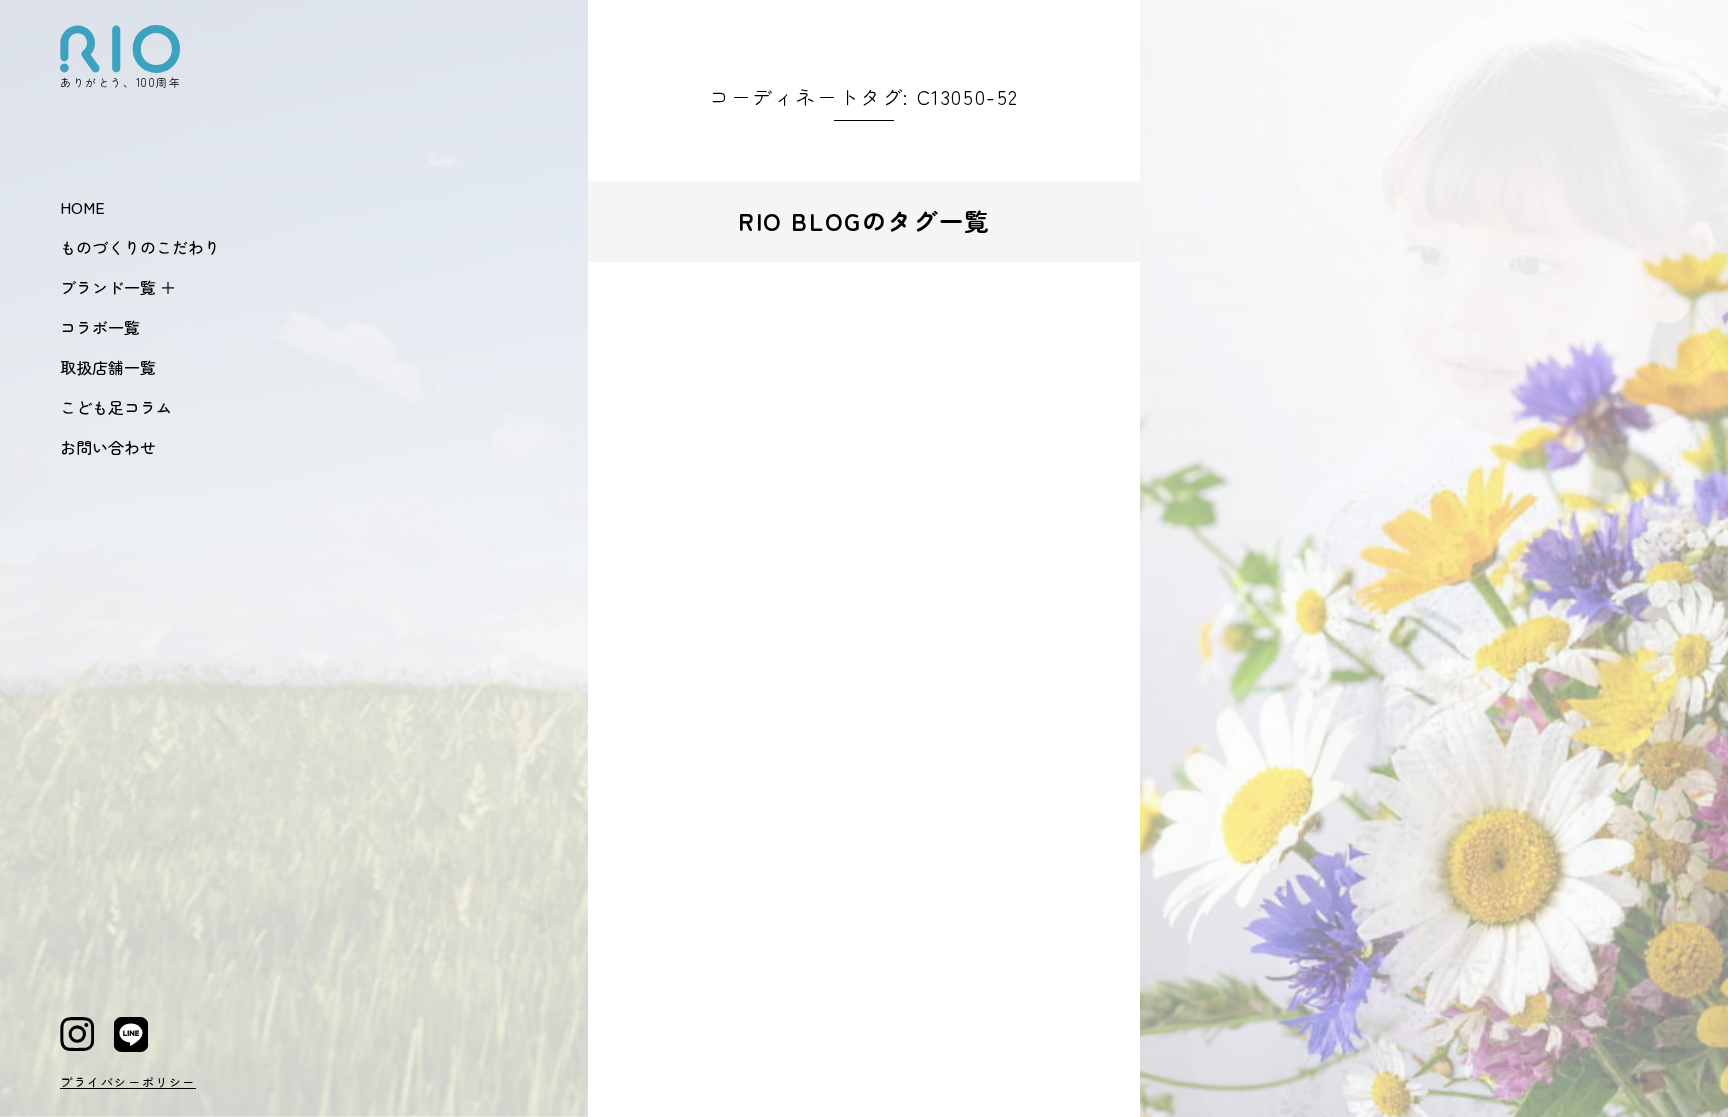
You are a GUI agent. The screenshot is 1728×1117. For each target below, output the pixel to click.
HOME (82, 207)
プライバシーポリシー (128, 1081)
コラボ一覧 (100, 327)
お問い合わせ (108, 447)
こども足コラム (116, 407)
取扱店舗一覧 (108, 367)
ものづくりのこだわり (140, 247)
